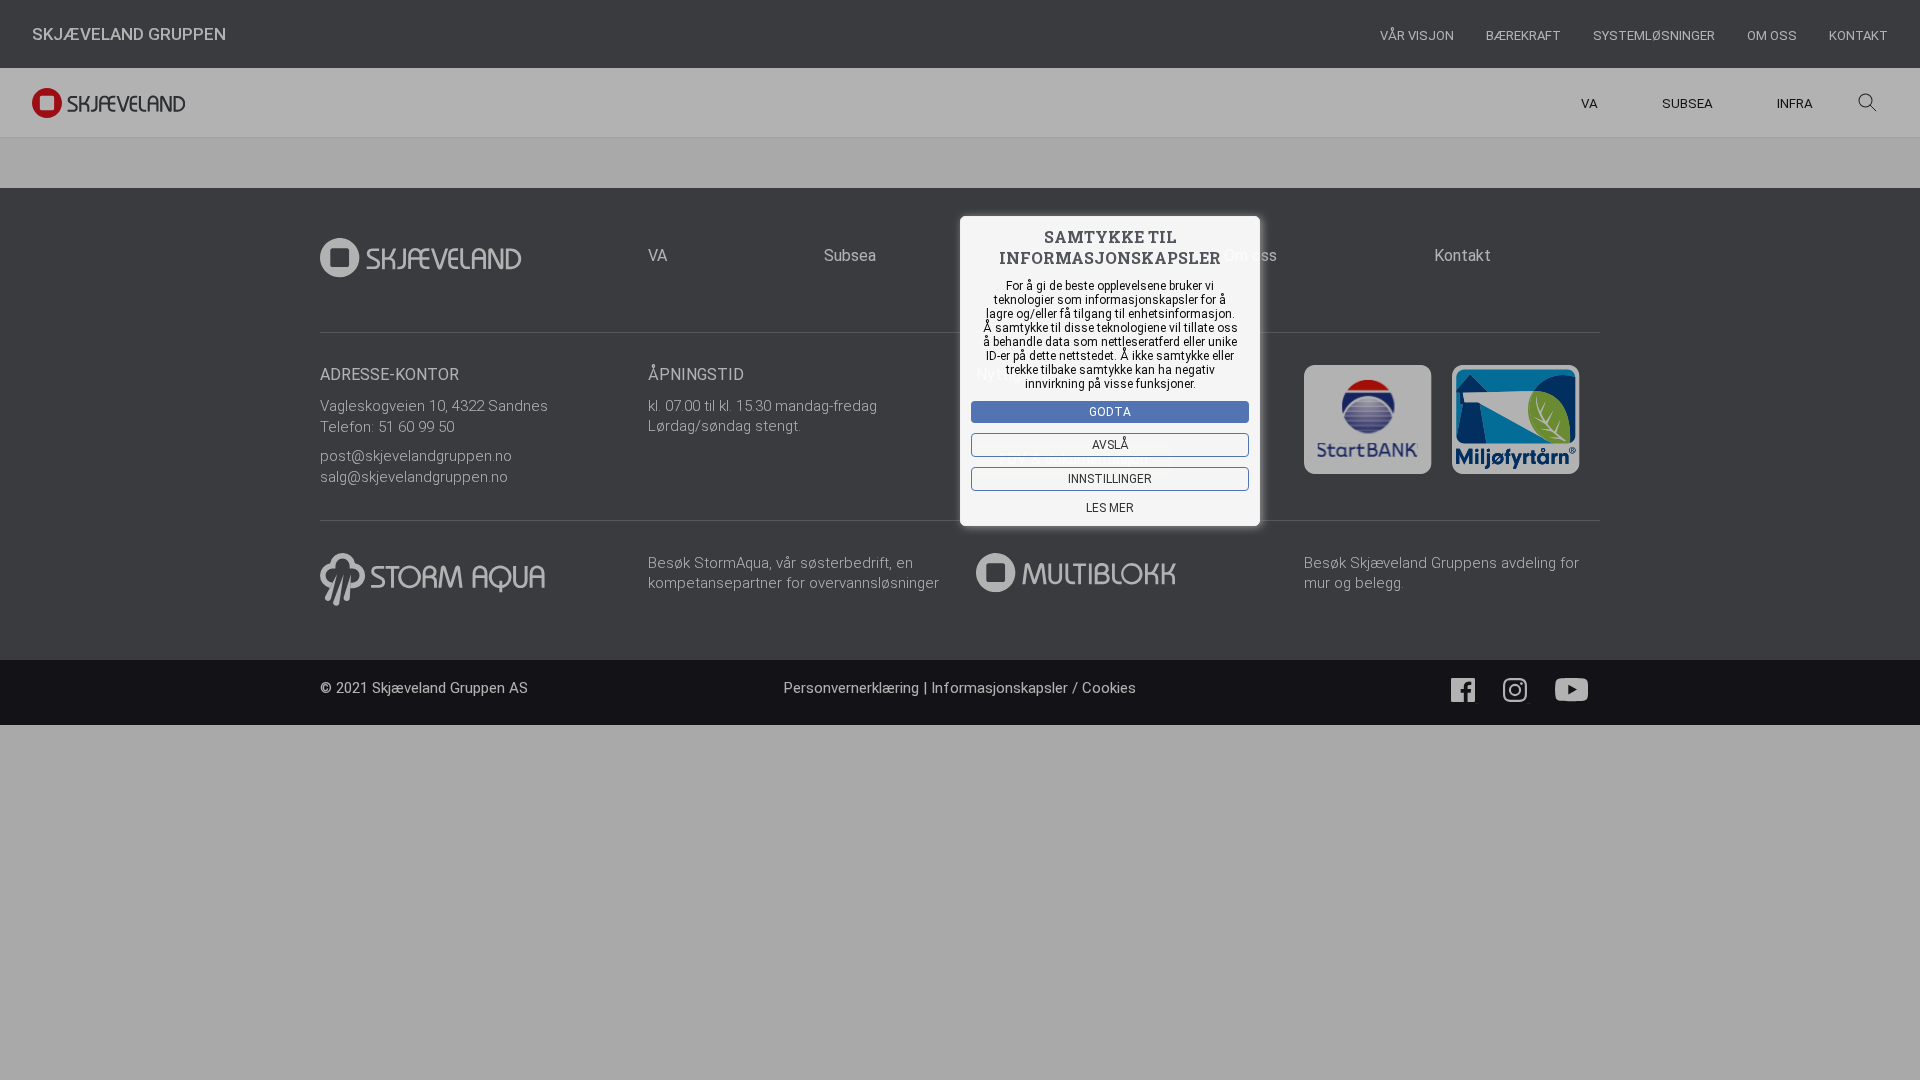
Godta (1110, 412)
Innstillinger (1110, 479)
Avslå (1110, 445)
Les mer (1110, 508)
